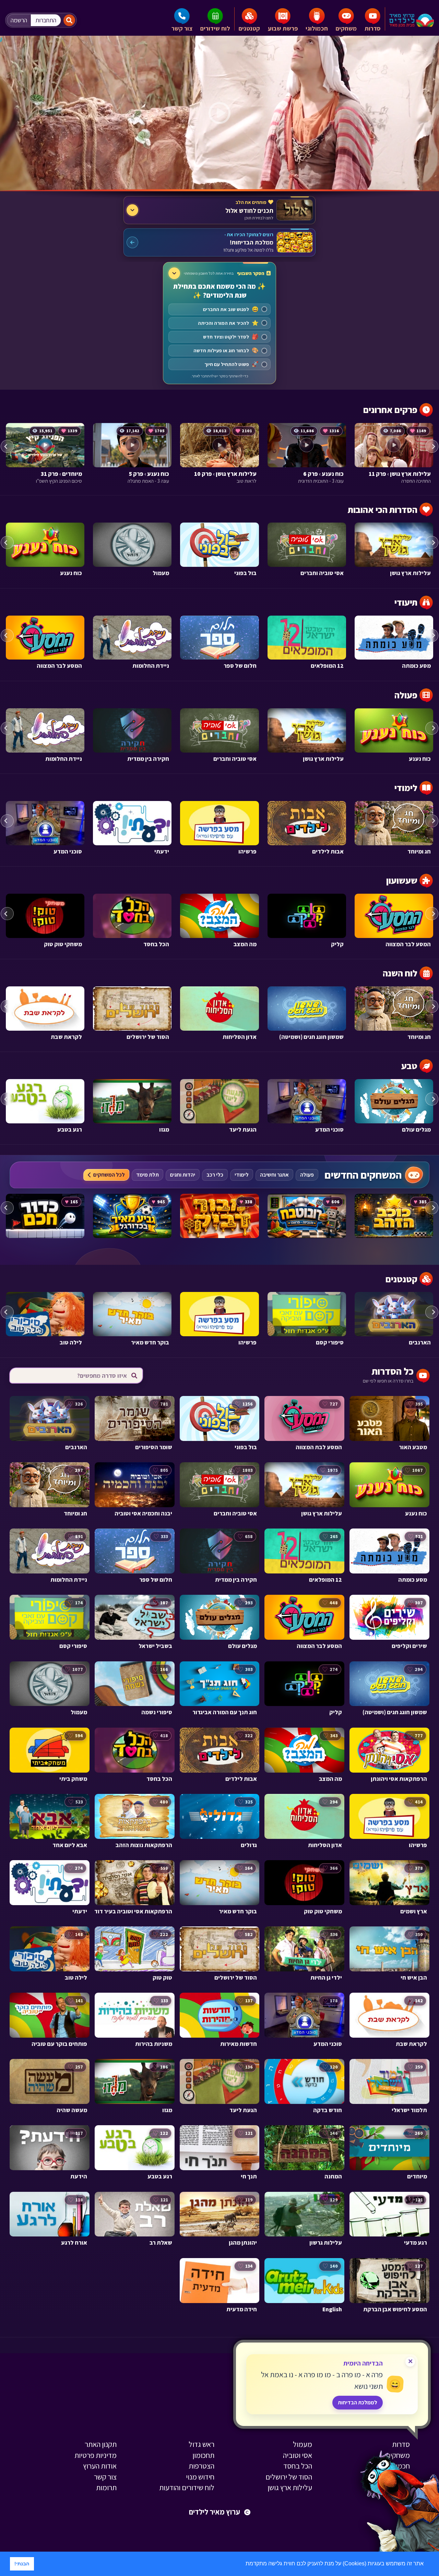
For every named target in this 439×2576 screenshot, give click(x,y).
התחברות (46, 20)
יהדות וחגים (183, 1175)
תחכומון (203, 2455)
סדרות (373, 28)
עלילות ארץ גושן (290, 2487)
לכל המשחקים (109, 1175)
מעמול (302, 2444)
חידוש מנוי (200, 2477)
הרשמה (19, 20)
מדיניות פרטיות (96, 2455)
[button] (243, 2564)
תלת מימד (147, 1175)
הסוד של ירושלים (289, 2477)
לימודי (242, 1175)
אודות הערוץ (100, 2466)
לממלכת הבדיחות (358, 2402)
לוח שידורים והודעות (187, 2487)
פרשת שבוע (283, 28)
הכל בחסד (298, 2466)
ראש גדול (201, 2444)
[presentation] (7, 446)
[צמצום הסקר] (174, 273)
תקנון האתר (101, 2444)
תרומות (106, 2487)
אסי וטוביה (298, 2455)
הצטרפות (201, 2466)
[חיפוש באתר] (69, 20)
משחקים (346, 28)
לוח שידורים (215, 28)
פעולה (307, 1175)
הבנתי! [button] (22, 2564)
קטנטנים (249, 28)
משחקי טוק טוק (388, 2477)
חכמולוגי (317, 28)
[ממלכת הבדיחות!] (219, 242)
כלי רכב (215, 1175)
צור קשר (182, 28)
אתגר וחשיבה (274, 1175)
